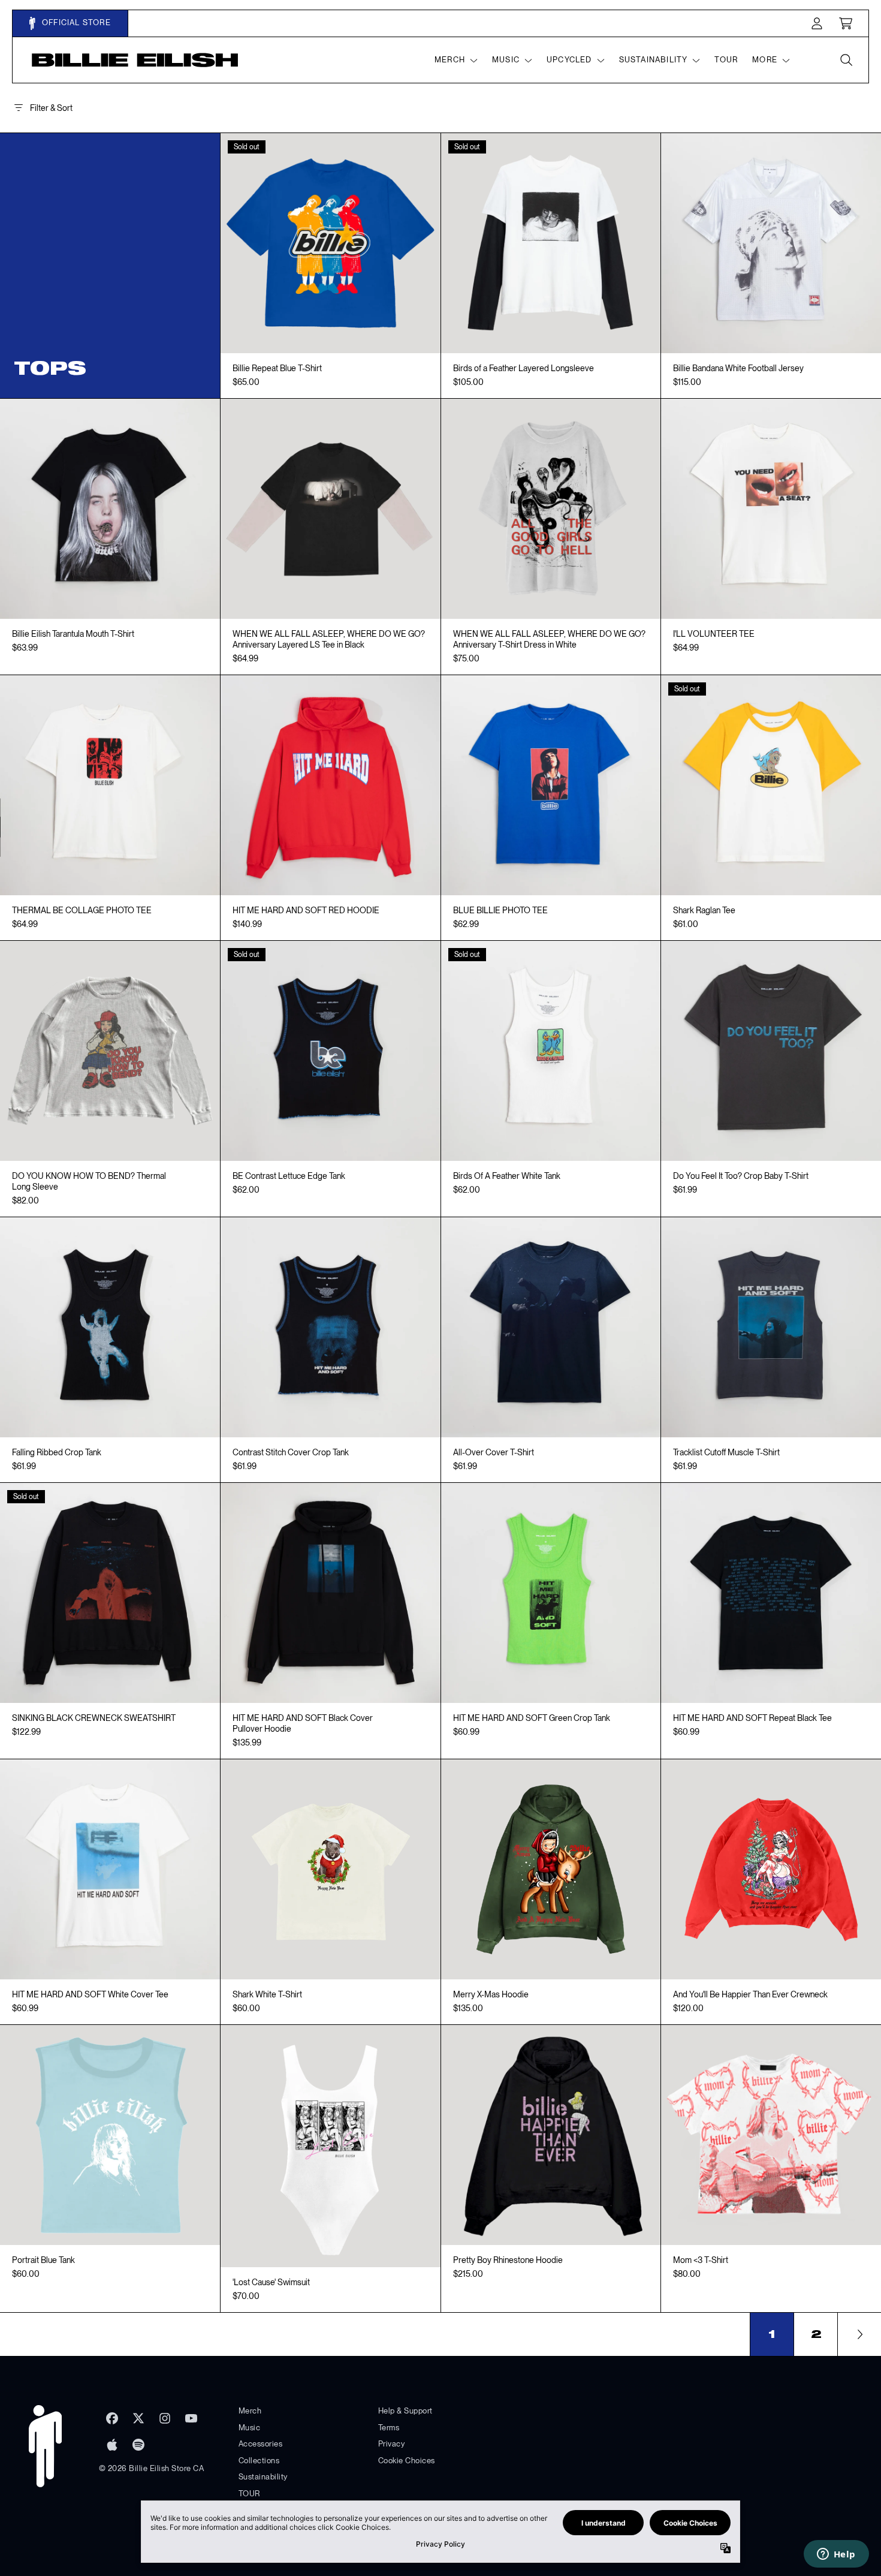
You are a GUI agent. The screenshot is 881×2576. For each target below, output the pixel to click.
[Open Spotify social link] (138, 2445)
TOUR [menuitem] (726, 60)
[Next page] (859, 2334)
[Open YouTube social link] (191, 2418)
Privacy (392, 2444)
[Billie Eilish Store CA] (135, 60)
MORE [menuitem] (765, 60)
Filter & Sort (51, 108)
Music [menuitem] (506, 60)
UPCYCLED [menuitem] (569, 60)
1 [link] (772, 2334)
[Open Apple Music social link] (112, 2445)
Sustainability (263, 2477)
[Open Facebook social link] (112, 2418)
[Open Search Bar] (846, 60)
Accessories (261, 2444)
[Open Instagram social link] (165, 2418)
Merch (250, 2411)
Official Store (75, 22)
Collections (259, 2461)
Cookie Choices (407, 2461)
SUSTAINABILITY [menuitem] (654, 60)
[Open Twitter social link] (138, 2418)
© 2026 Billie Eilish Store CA (152, 2468)
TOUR (249, 2494)
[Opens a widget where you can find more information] (836, 2555)
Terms (389, 2428)
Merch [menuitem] (450, 60)
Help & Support (405, 2411)
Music (250, 2428)
